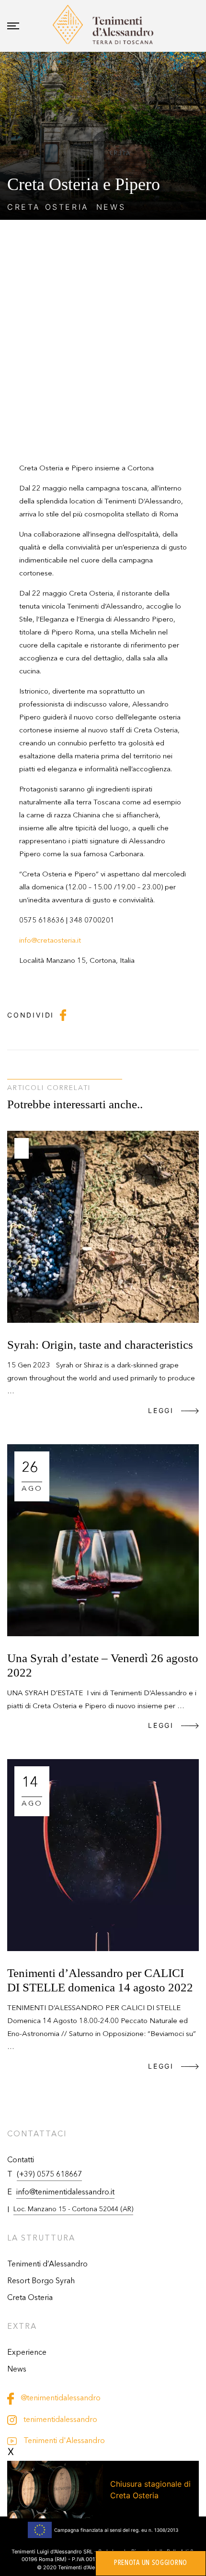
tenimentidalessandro (59, 2420)
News (17, 2370)
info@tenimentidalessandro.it (65, 2193)
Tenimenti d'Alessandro (63, 2441)
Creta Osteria (30, 2298)
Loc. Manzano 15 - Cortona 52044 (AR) (73, 2209)
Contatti (21, 2160)
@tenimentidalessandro (60, 2398)
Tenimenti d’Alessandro (47, 2264)
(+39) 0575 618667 (49, 2175)
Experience (27, 2353)
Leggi (161, 1410)
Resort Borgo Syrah (41, 2281)
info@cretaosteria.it (50, 941)
